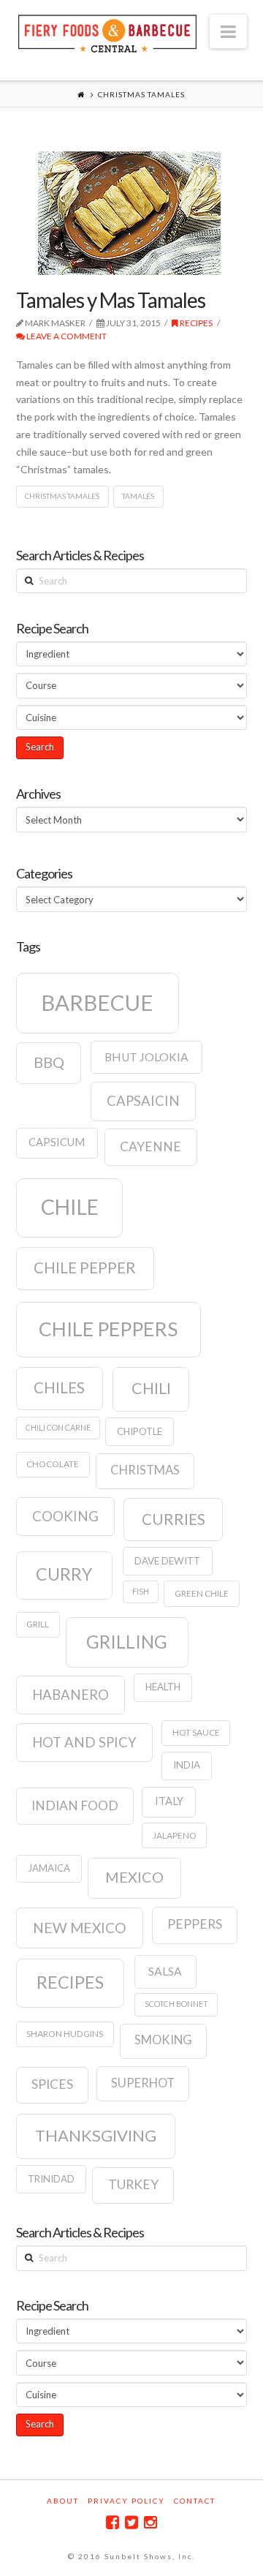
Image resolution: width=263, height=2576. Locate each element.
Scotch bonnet (176, 2004)
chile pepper (85, 1268)
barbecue (97, 1002)
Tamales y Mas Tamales (111, 300)
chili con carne (58, 1427)
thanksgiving (96, 2135)
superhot (143, 2083)
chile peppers (108, 1329)
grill (38, 1624)
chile (70, 1207)
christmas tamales (62, 496)
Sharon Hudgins (65, 2034)
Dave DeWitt (167, 1561)
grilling (127, 1642)
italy (169, 1801)
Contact (195, 2501)
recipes (70, 1982)
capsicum (57, 1142)
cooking (65, 1516)
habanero (70, 1695)
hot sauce (196, 1732)
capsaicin (143, 1101)
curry (64, 1574)
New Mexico (80, 1928)
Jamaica (49, 1868)
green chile (202, 1593)
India (187, 1765)
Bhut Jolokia (146, 1057)
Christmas (145, 1470)
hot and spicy (84, 1742)
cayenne (150, 1146)
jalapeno (175, 1835)
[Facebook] (113, 2522)
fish (141, 1591)
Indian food (75, 1805)
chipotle (140, 1431)
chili (151, 1388)
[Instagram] (150, 2522)
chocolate (53, 1464)
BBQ (49, 1062)
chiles (59, 1387)
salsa (165, 1971)
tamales (138, 496)
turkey (133, 2184)
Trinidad (51, 2179)
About (63, 2501)
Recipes (195, 323)
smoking (163, 2040)
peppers (195, 1924)
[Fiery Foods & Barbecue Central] (107, 32)
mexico (134, 1877)
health (163, 1687)
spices (52, 2084)
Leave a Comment (66, 336)
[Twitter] (131, 2522)
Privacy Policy (126, 2501)
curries (174, 1519)
